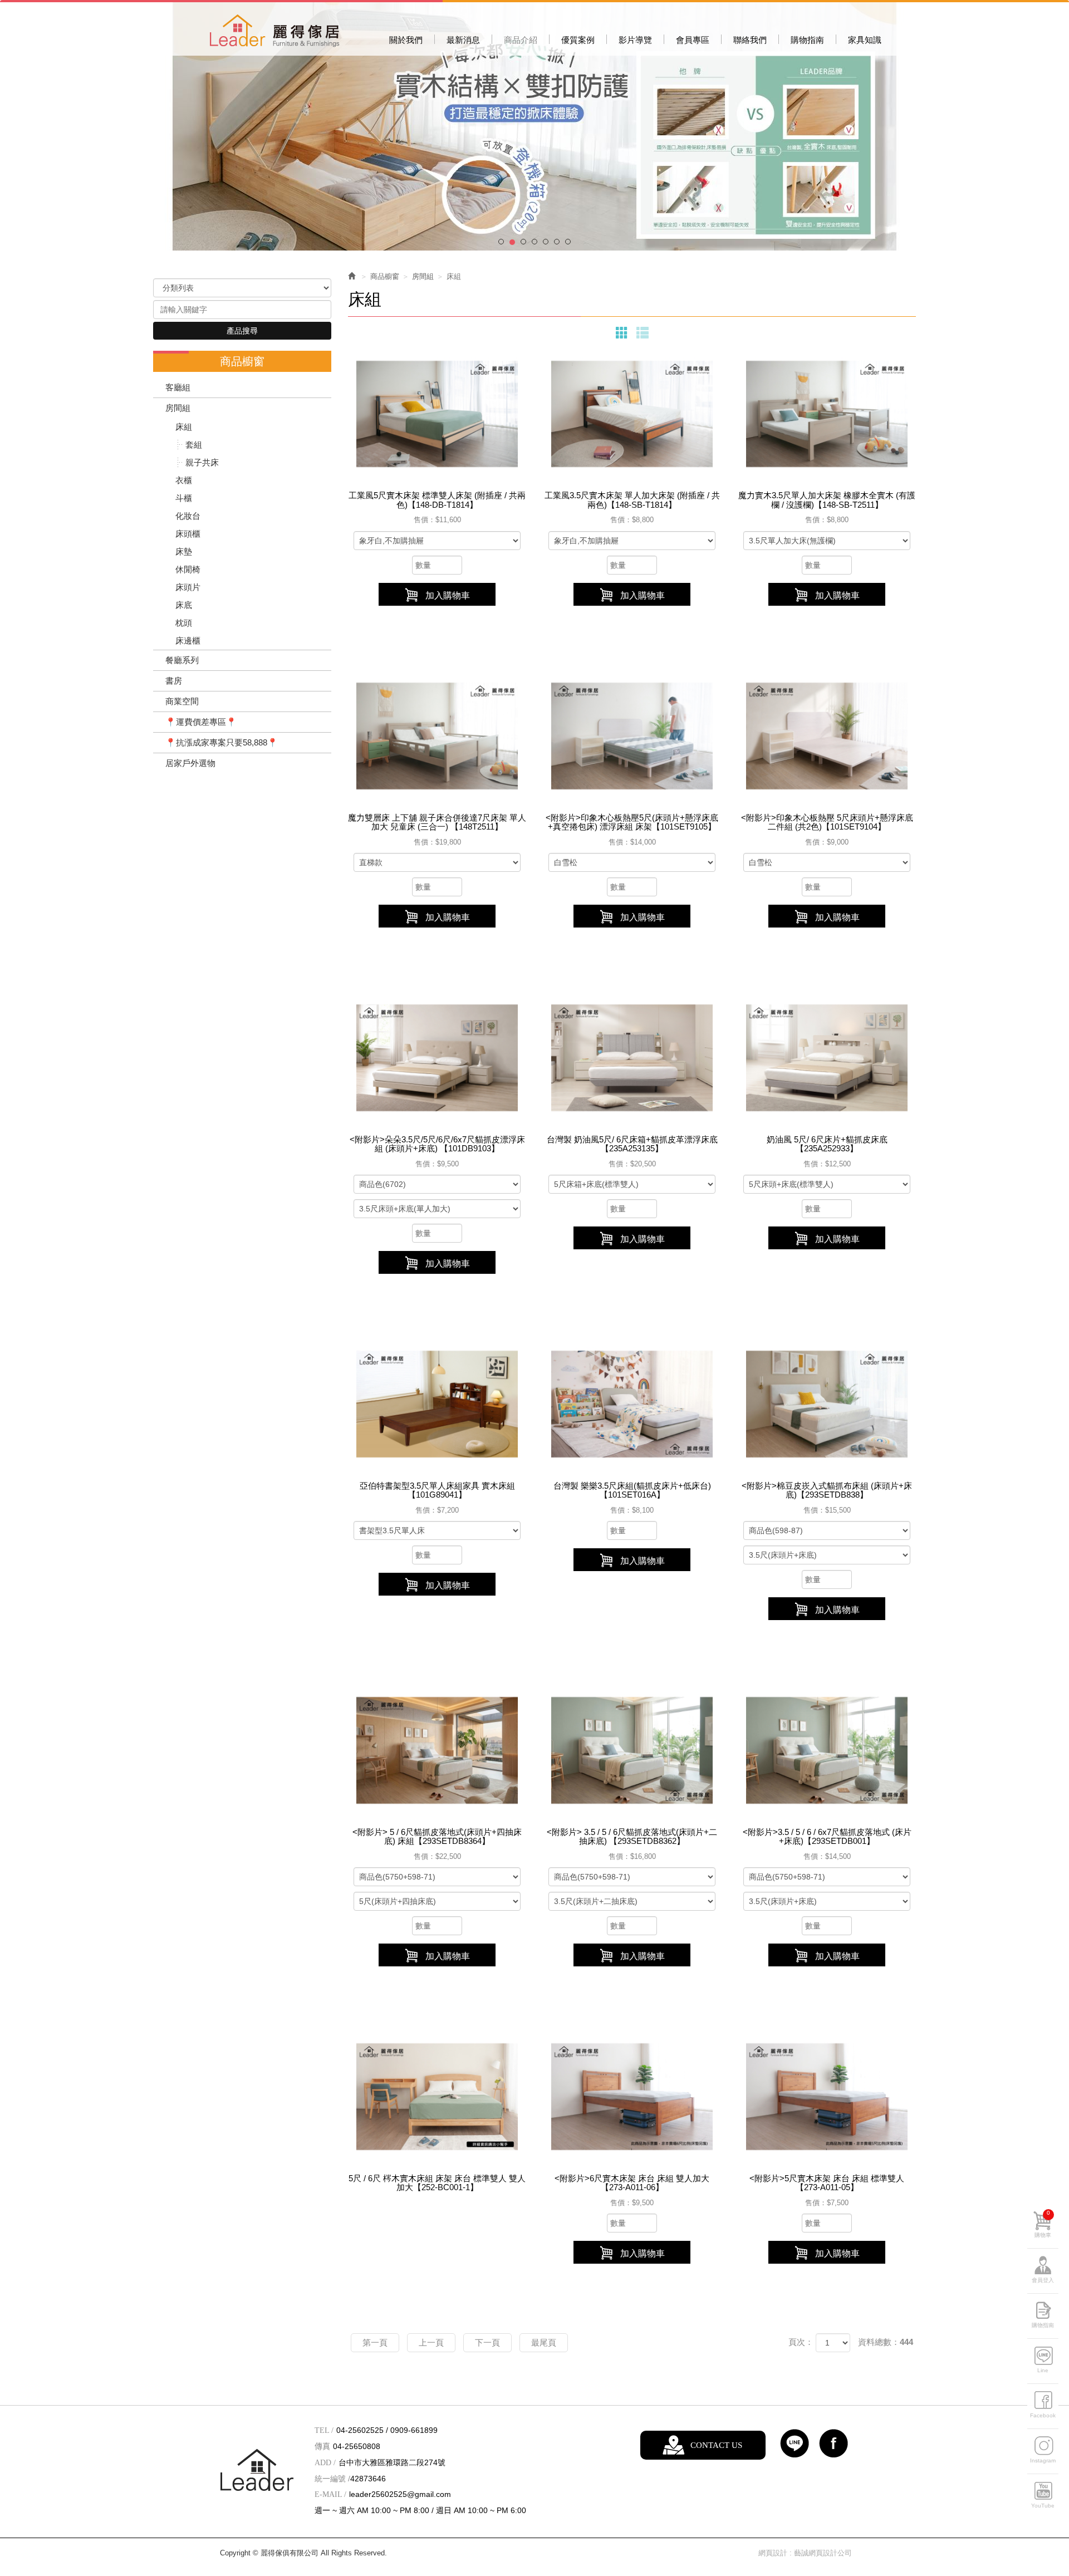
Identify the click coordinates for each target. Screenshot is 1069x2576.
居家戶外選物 (190, 763)
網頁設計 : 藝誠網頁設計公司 (805, 2553)
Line (1043, 2370)
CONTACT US (716, 2445)
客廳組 (178, 387)
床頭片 (188, 587)
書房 (174, 681)
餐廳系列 (182, 660)
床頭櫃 (188, 534)
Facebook (1043, 2415)
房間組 (178, 408)
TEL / (324, 2430)
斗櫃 (184, 498)
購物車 (1043, 2224)
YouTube (1043, 2506)
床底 (184, 605)
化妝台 (188, 516)
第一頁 (375, 2342)
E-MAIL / (330, 2494)
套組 (194, 445)
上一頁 (431, 2342)
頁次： (801, 2342)
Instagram (1043, 2460)
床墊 (184, 551)
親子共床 (202, 462)
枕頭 (184, 623)
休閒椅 (188, 569)
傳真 (322, 2447)
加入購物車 (448, 595)
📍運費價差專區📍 (201, 722)
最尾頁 (544, 2342)
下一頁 (487, 2342)
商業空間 (182, 701)
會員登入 (1043, 2280)
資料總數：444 (886, 2342)
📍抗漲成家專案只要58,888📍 (222, 742)
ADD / (325, 2463)
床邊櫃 (188, 641)
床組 (184, 427)
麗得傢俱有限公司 (274, 31)
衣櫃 (184, 480)
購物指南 (1043, 2325)
